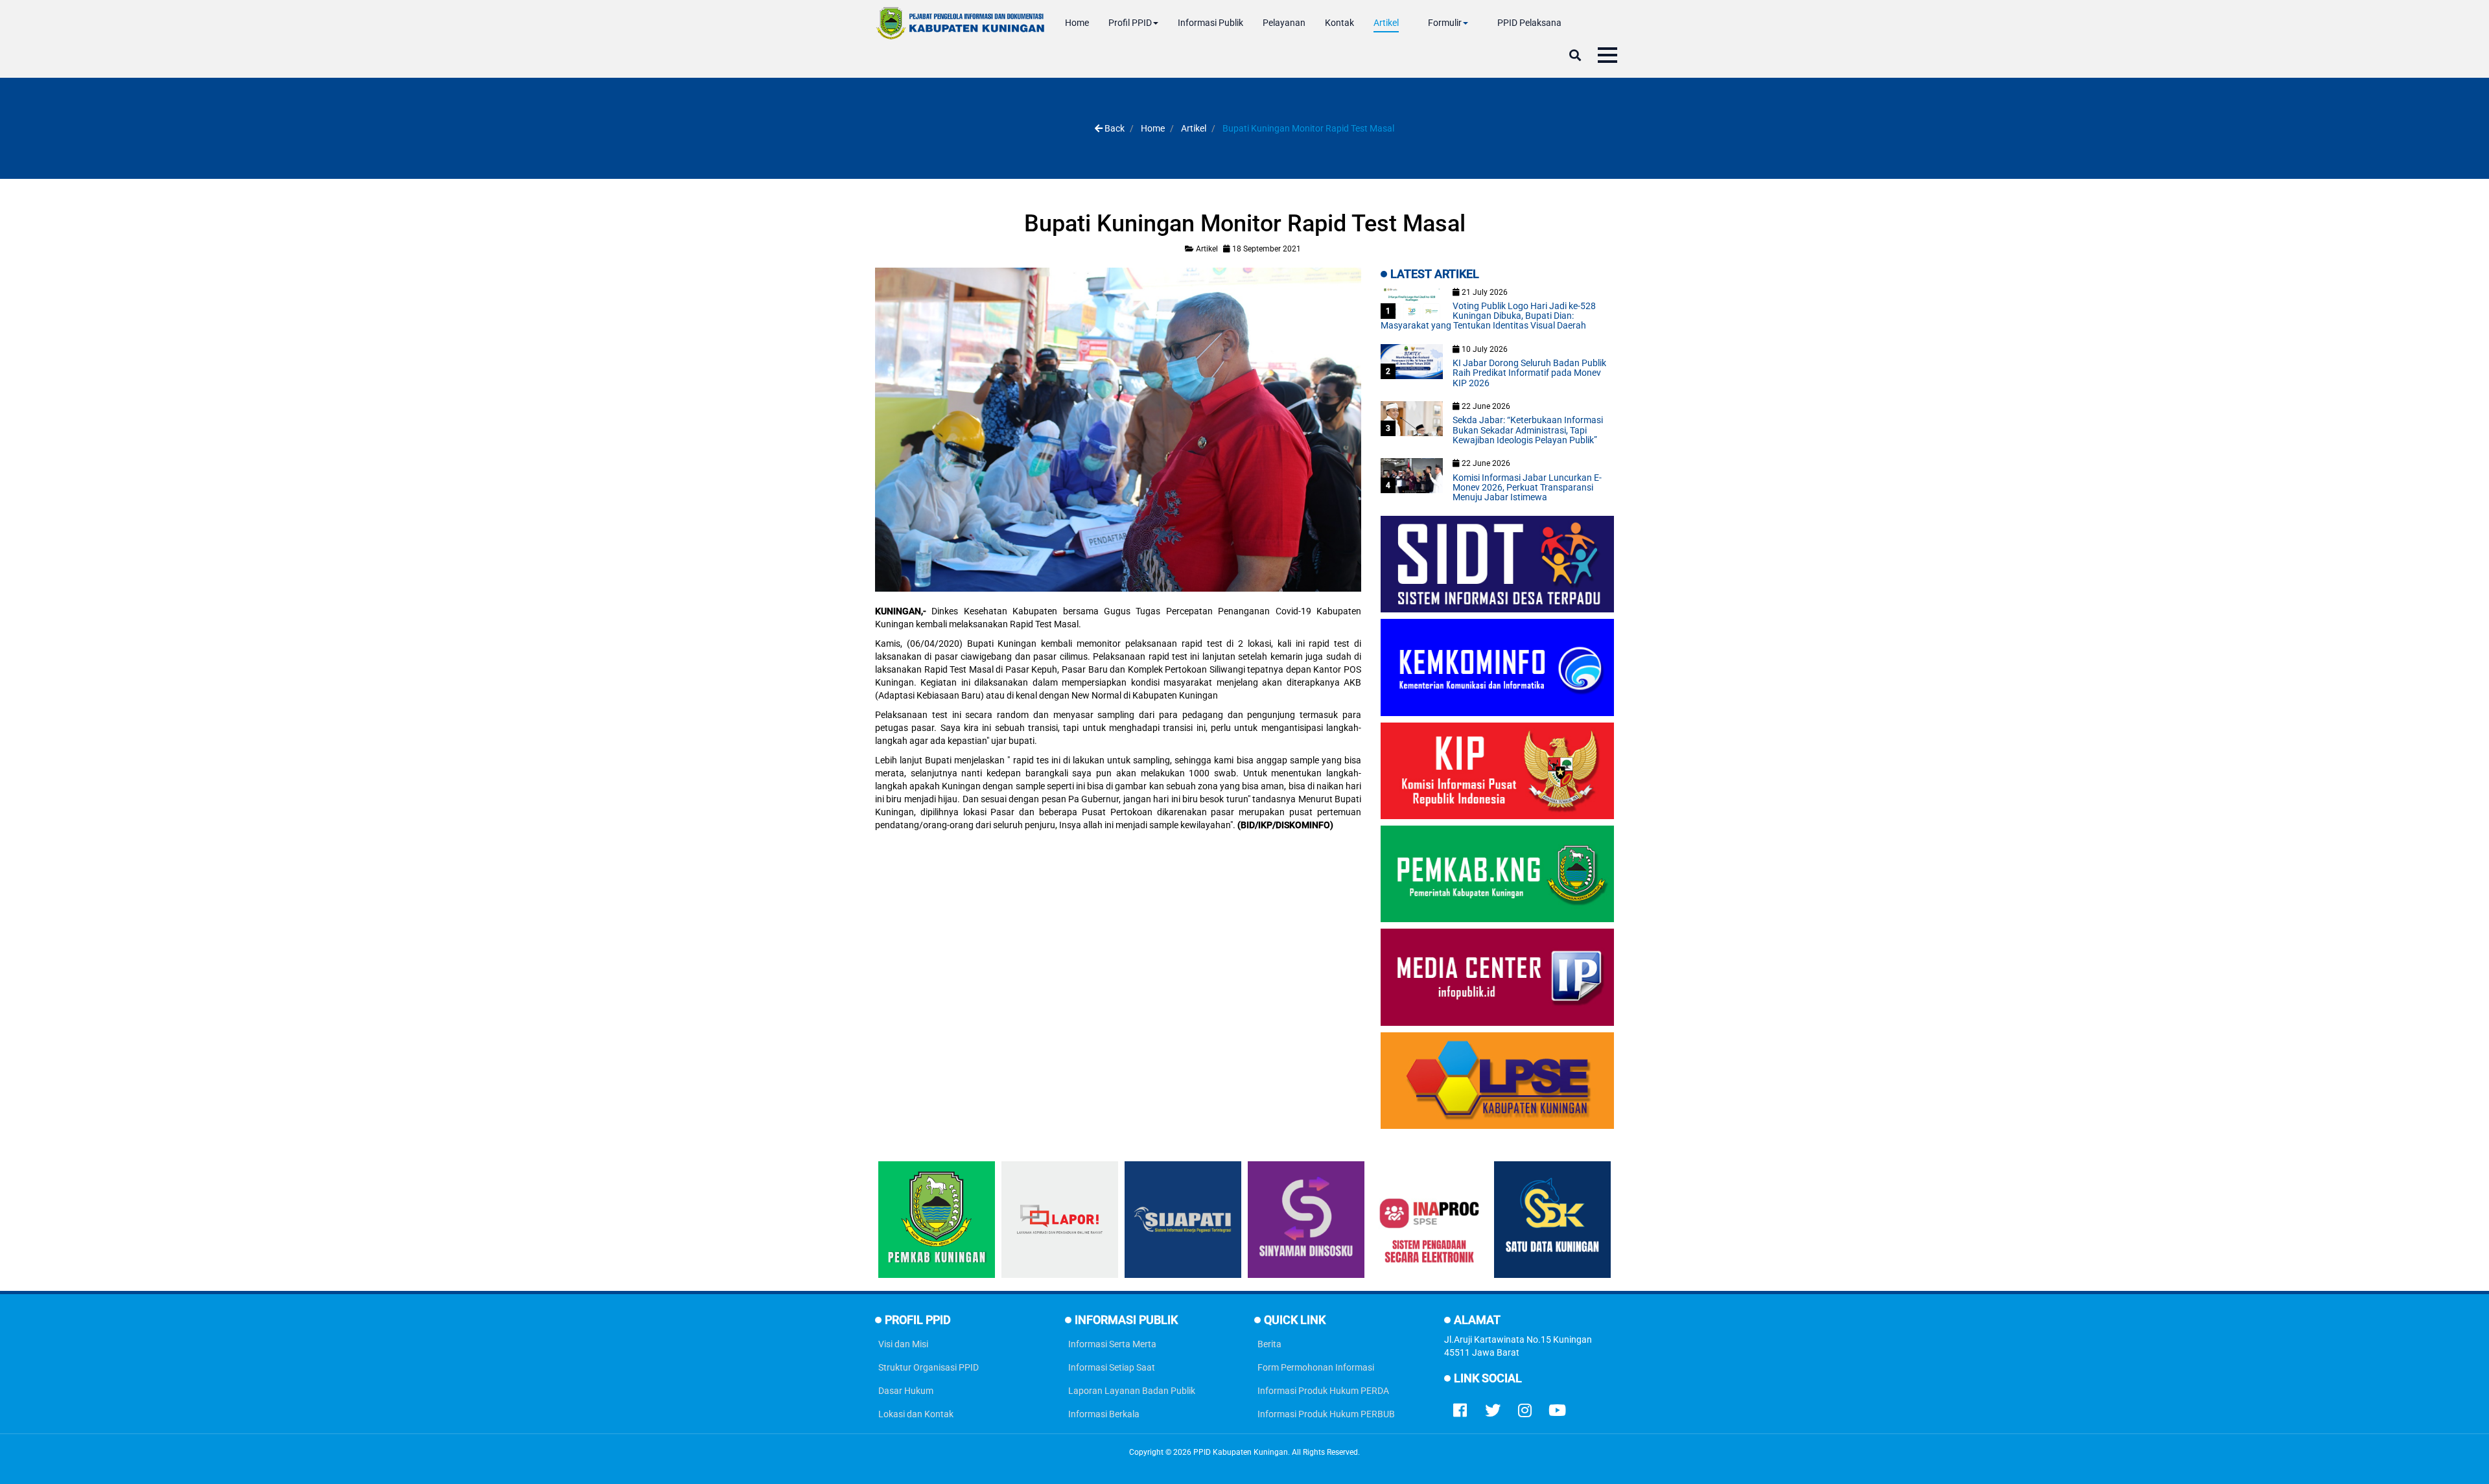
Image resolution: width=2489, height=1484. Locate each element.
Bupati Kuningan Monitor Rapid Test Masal (1245, 224)
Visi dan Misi (903, 1344)
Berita (1269, 1344)
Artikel (1386, 23)
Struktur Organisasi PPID (929, 1367)
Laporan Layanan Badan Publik (1132, 1391)
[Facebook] (1460, 1408)
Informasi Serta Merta (1112, 1344)
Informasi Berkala (1104, 1414)
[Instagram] (1525, 1408)
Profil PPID (1130, 23)
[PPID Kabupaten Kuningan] (960, 23)
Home (1077, 23)
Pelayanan (1284, 23)
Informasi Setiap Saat (1112, 1367)
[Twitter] (1493, 1408)
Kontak (1339, 23)
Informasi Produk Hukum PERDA (1323, 1391)
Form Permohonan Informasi (1316, 1367)
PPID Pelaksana (1529, 23)
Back (1114, 128)
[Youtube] (1558, 1408)
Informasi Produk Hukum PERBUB (1326, 1414)
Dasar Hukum (906, 1391)
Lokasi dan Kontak (916, 1414)
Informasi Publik (1210, 23)
